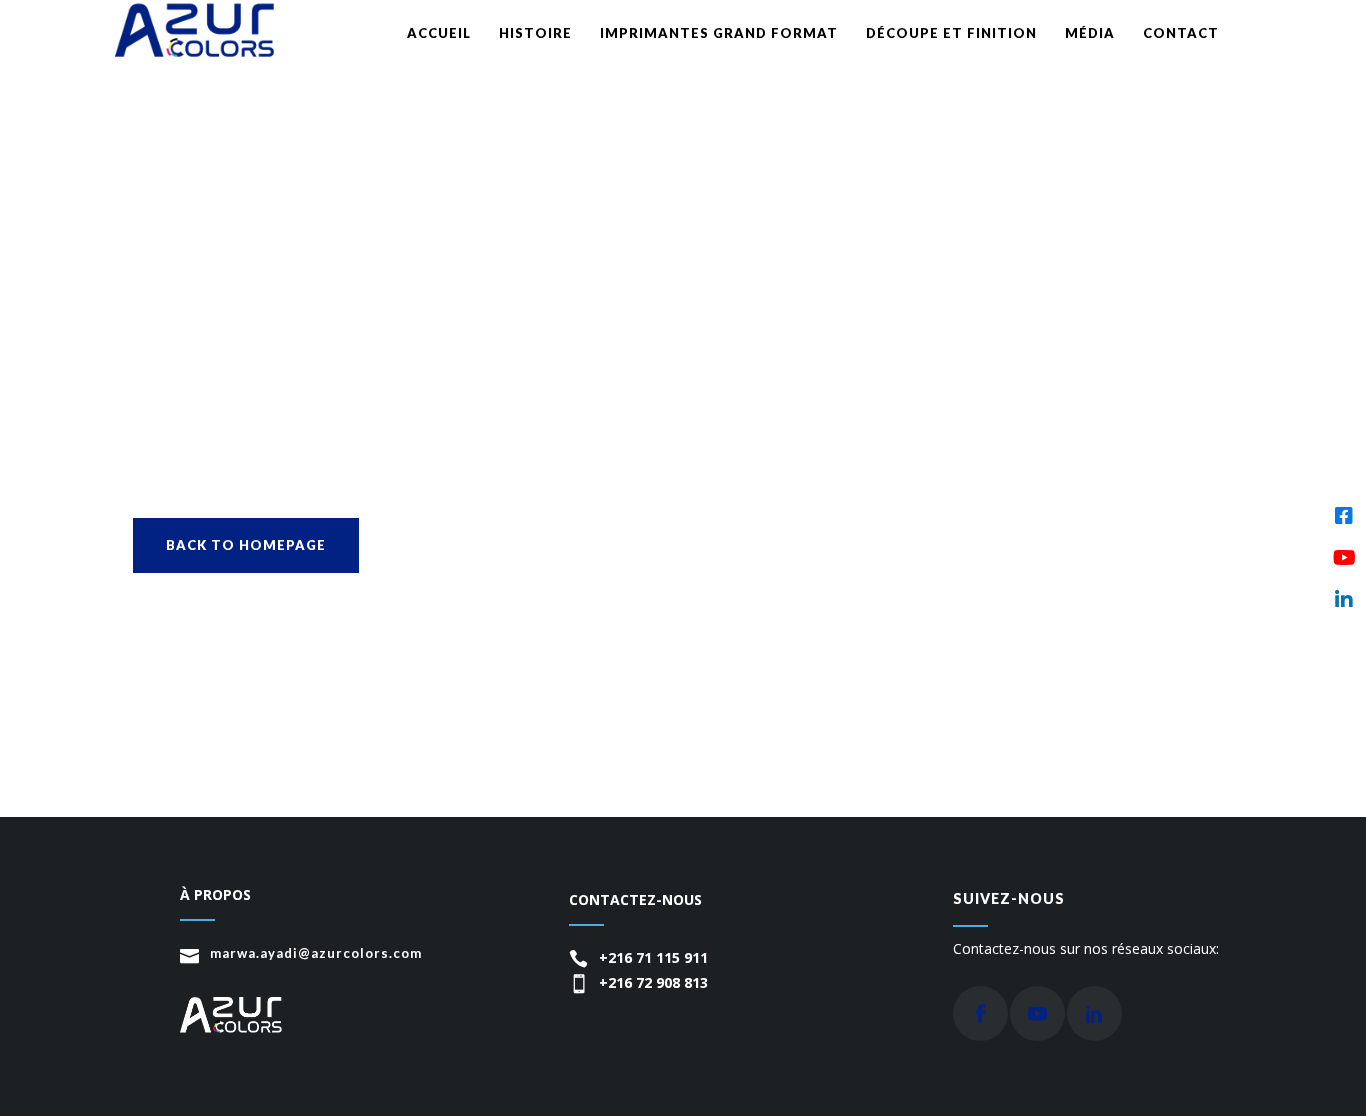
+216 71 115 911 (653, 957)
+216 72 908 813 (653, 982)
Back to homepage (246, 545)
